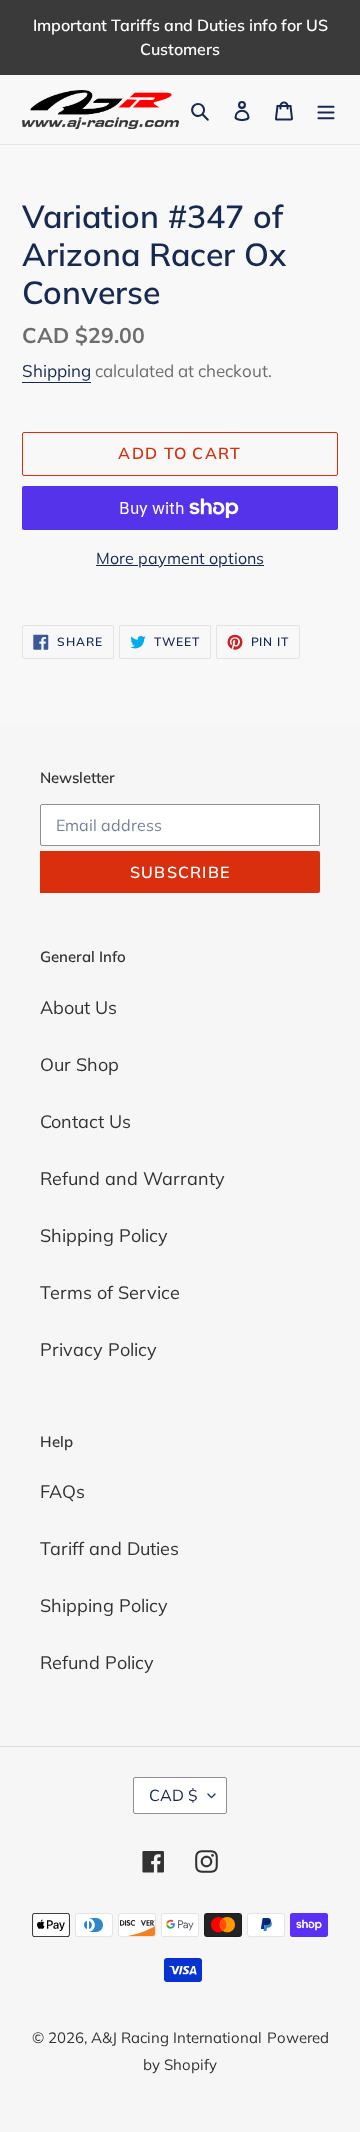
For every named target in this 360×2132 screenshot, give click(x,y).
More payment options (180, 558)
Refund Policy (97, 1662)
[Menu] (326, 109)
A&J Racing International (176, 2037)
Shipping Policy (104, 1235)
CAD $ (173, 1795)
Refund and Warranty (132, 1178)
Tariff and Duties (109, 1548)
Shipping (56, 370)
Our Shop (79, 1064)
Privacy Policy (98, 1349)
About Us (78, 1007)
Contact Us (85, 1121)
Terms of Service (110, 1292)
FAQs (62, 1491)
